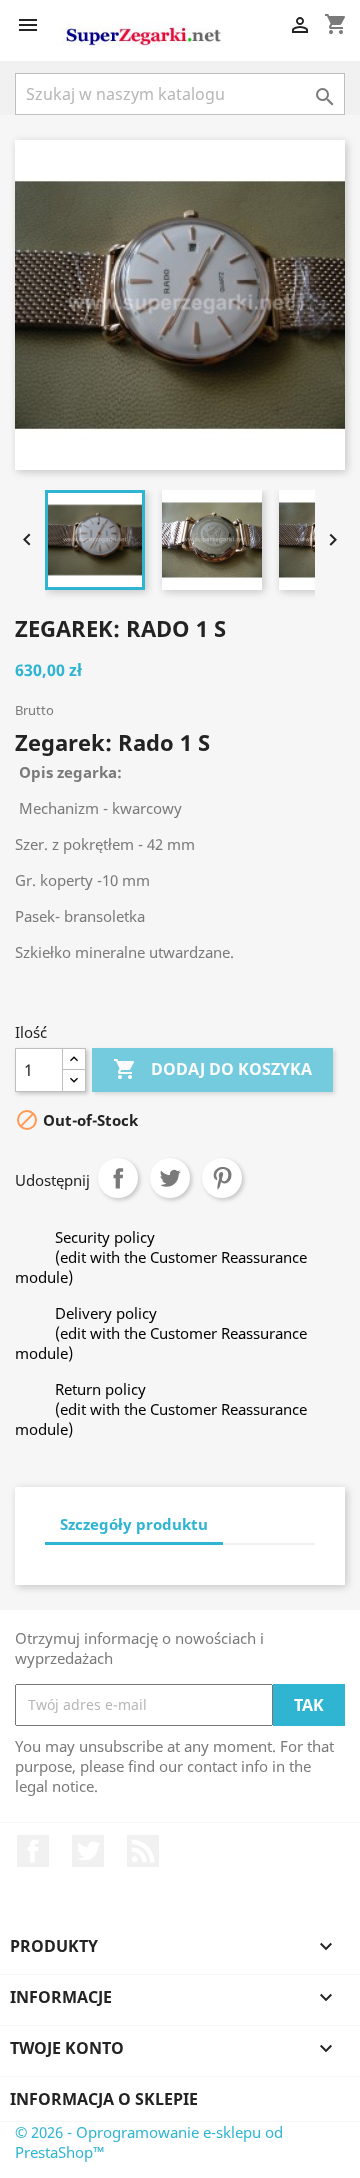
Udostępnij (118, 1178)
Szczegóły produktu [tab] (134, 1524)
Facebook (33, 1851)
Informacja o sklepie (104, 2099)
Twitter (88, 1851)
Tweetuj (170, 1178)
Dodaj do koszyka (212, 1069)
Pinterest (222, 1178)
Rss (143, 1851)
